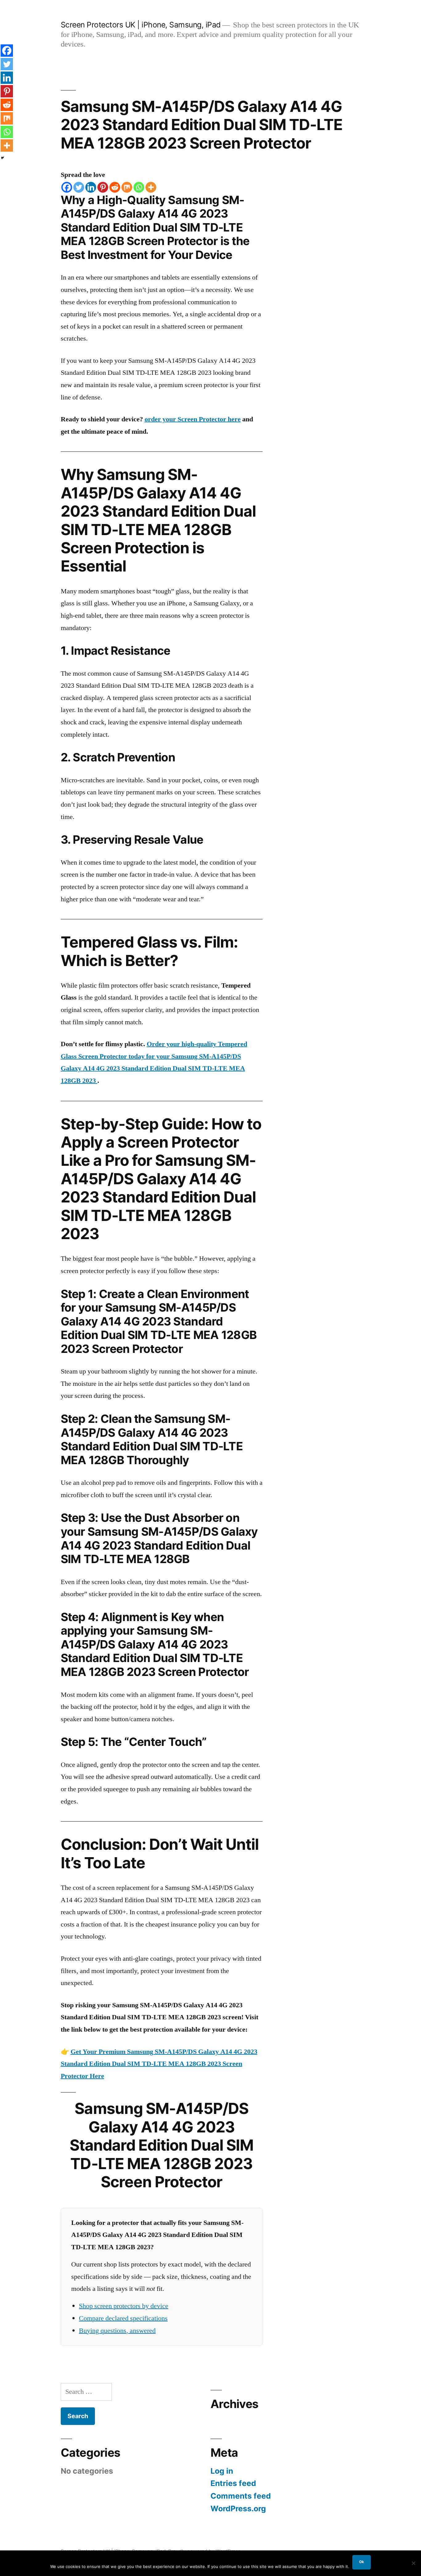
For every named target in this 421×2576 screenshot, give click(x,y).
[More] (151, 187)
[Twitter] (79, 187)
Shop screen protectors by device (124, 2306)
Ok (362, 2562)
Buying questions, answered (117, 2331)
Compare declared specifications (123, 2318)
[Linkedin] (91, 187)
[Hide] (2, 158)
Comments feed (241, 2496)
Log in (222, 2471)
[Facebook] (67, 187)
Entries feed (233, 2483)
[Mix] (127, 187)
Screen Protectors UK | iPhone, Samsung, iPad (141, 25)
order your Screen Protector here (193, 419)
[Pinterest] (103, 187)
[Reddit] (115, 187)
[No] (413, 2563)
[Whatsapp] (139, 187)
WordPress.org (238, 2508)
